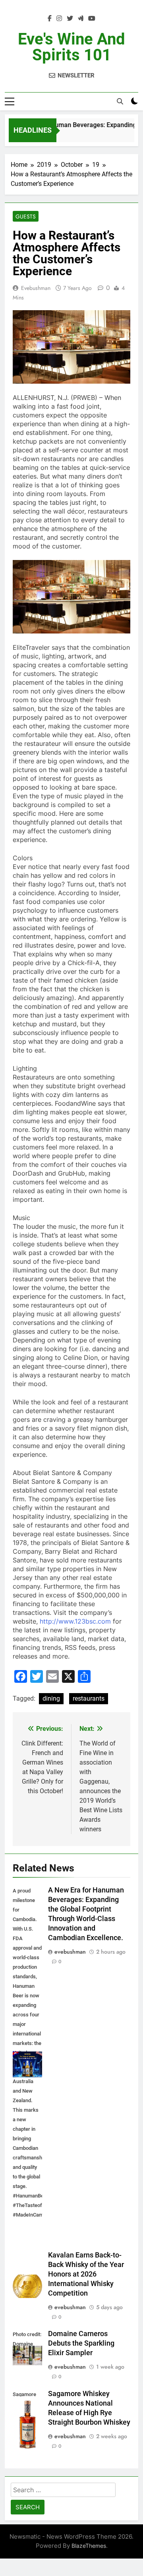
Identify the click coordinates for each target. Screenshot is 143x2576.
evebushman (36, 288)
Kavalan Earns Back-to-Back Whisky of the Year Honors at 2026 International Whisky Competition (86, 2274)
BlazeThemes (89, 2546)
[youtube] (92, 19)
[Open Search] (120, 101)
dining (51, 1698)
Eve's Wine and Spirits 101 (71, 47)
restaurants (89, 1698)
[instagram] (59, 19)
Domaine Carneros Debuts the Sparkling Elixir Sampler (81, 2343)
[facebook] (50, 19)
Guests (26, 216)
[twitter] (70, 19)
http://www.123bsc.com (75, 1621)
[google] (81, 19)
